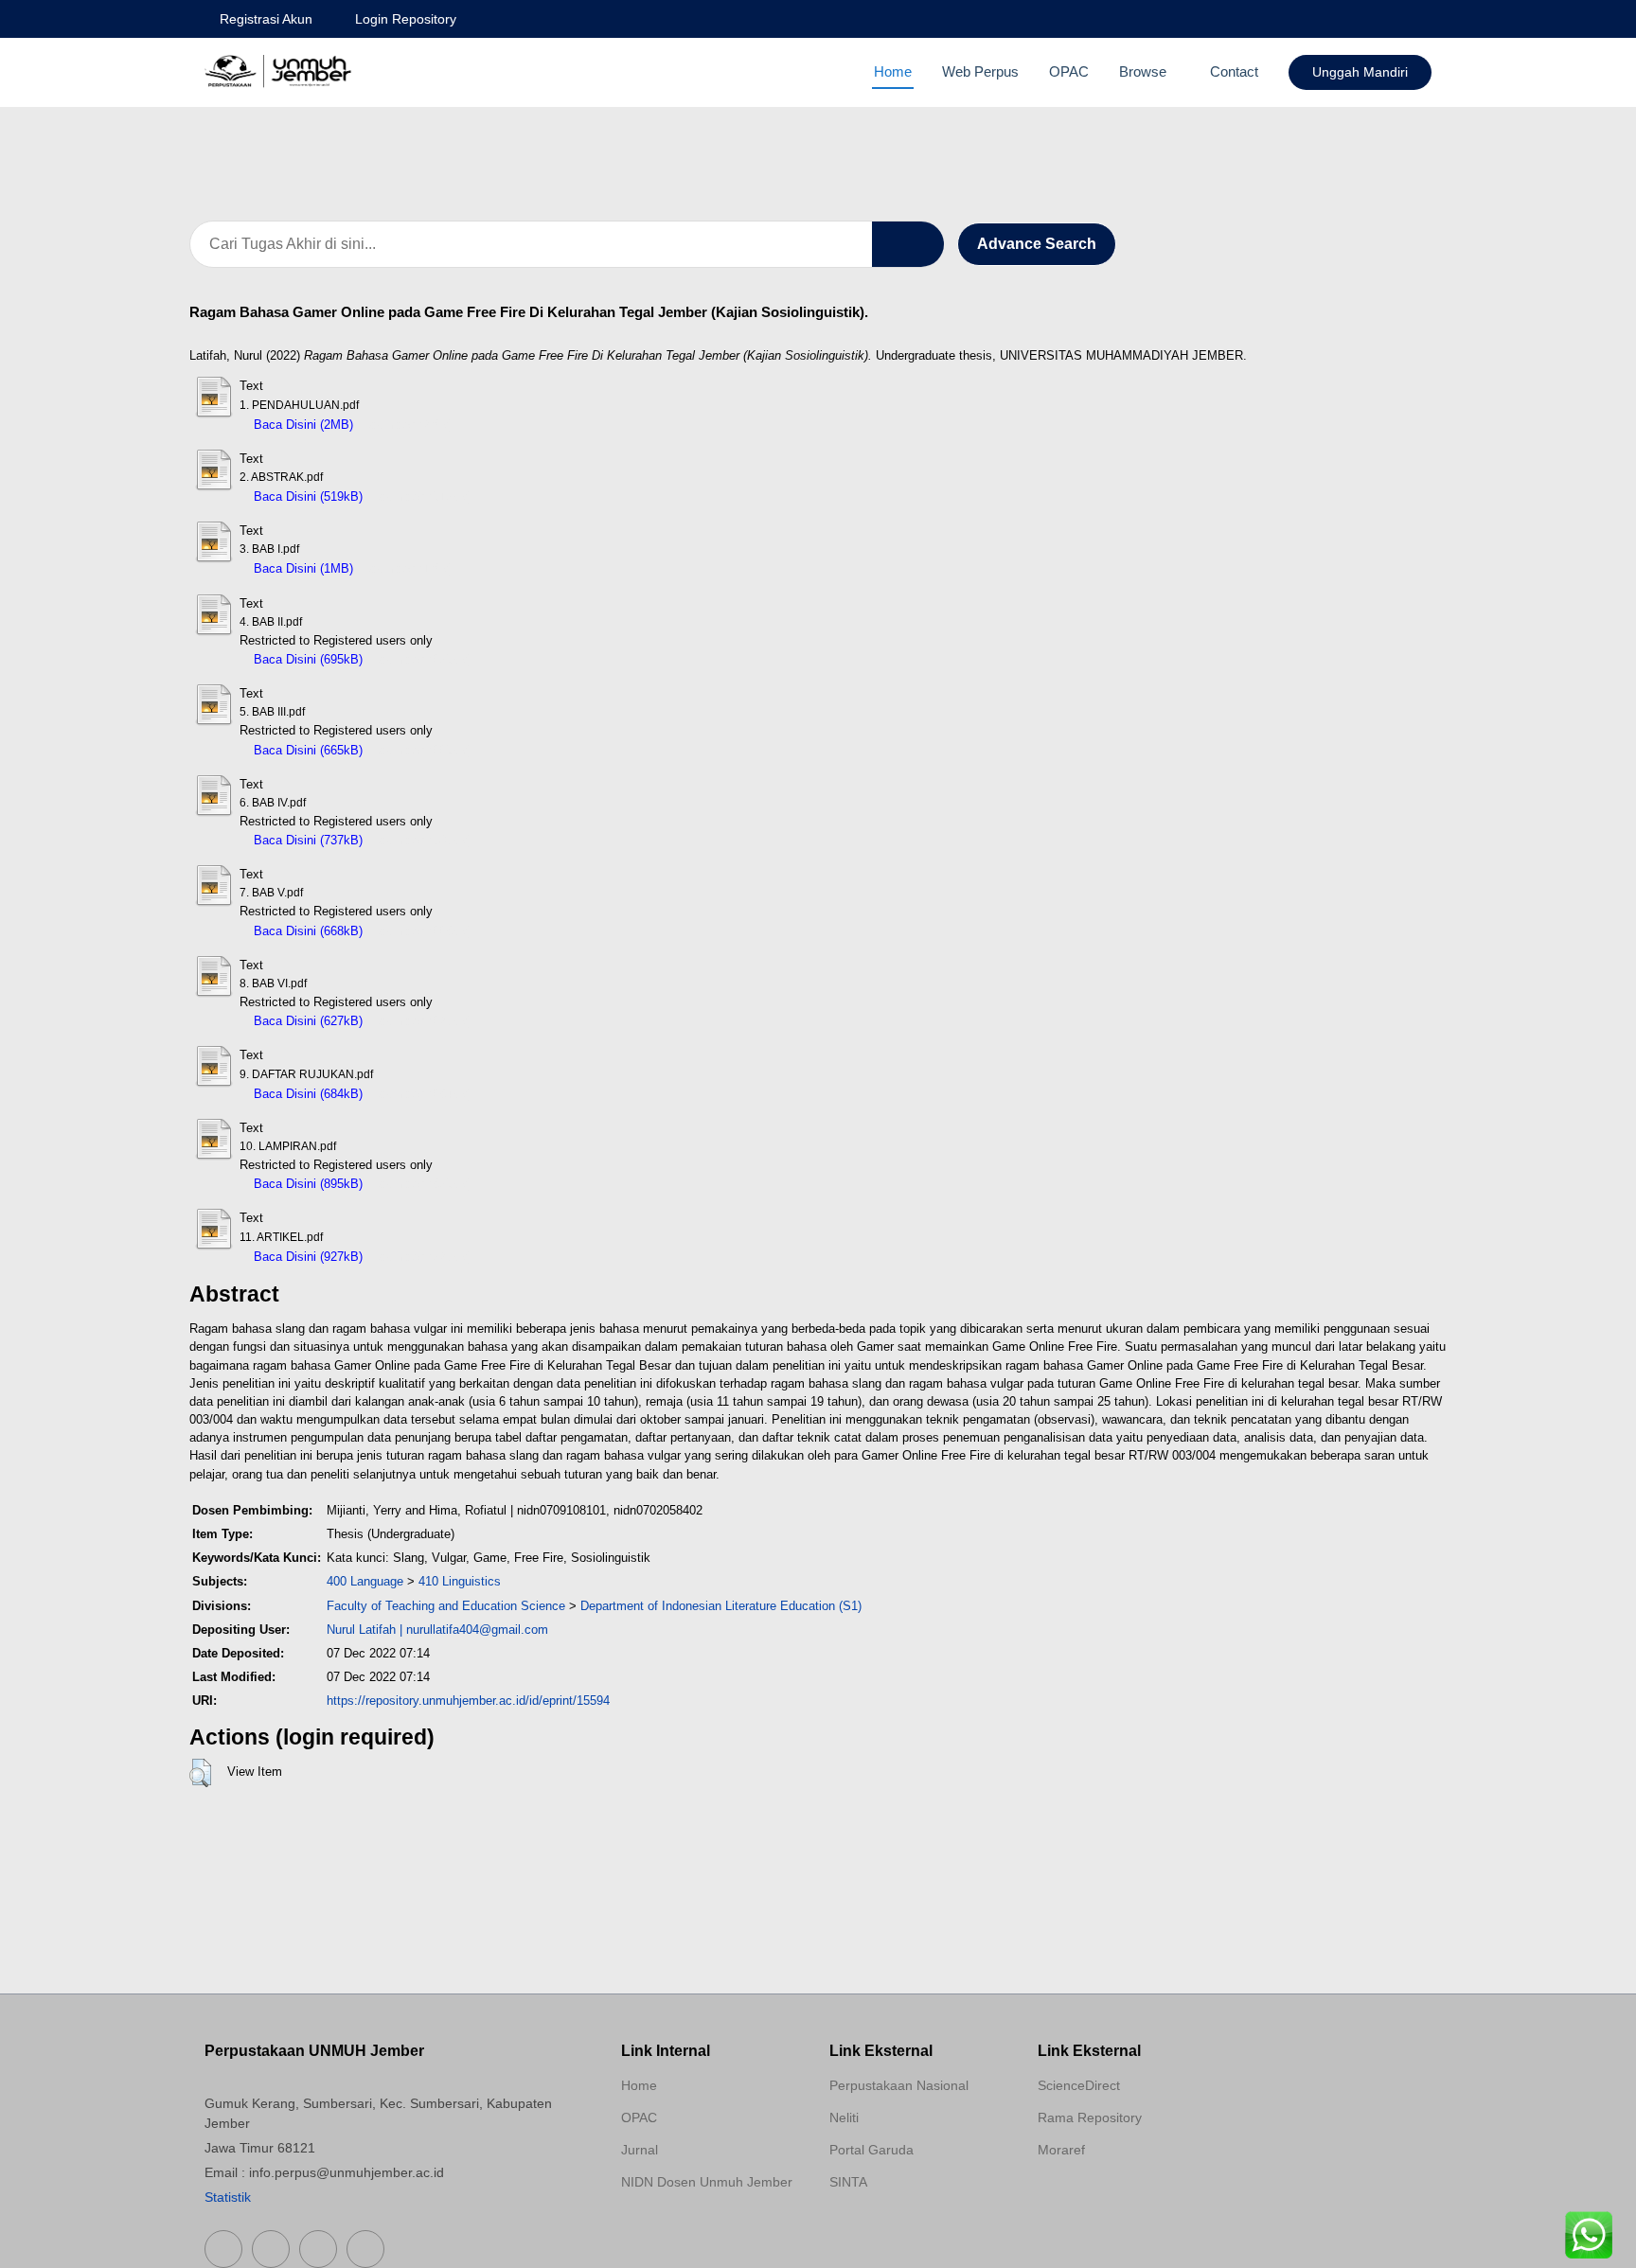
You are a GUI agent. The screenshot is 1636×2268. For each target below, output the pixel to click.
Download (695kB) (422, 659)
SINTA (848, 2182)
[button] (200, 1773)
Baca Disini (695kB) (306, 659)
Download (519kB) (422, 496)
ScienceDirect (1079, 2085)
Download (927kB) (422, 1257)
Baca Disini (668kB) (306, 931)
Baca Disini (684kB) (306, 1094)
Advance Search (1037, 244)
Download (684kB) (422, 1094)
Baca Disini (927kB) (306, 1257)
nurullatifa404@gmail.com (477, 1630)
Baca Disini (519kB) (306, 496)
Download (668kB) (422, 931)
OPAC (1069, 71)
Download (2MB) (408, 425)
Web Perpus (980, 71)
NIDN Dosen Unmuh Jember (707, 2182)
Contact (1234, 71)
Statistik (228, 2197)
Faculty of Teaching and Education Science (446, 1606)
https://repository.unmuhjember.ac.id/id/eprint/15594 (468, 1701)
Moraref (1061, 2150)
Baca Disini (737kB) (306, 840)
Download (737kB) (422, 840)
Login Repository (406, 19)
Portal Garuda (871, 2150)
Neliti (844, 2117)
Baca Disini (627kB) (306, 1021)
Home (893, 71)
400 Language (365, 1581)
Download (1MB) (408, 568)
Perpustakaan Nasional (899, 2085)
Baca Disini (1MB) (302, 568)
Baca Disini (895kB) (306, 1184)
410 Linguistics (460, 1581)
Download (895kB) (422, 1184)
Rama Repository (1090, 2117)
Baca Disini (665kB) (306, 750)
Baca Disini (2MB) (302, 425)
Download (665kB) (422, 750)
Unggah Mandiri (1360, 72)
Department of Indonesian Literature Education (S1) (721, 1606)
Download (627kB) (422, 1021)
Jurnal (640, 2150)
